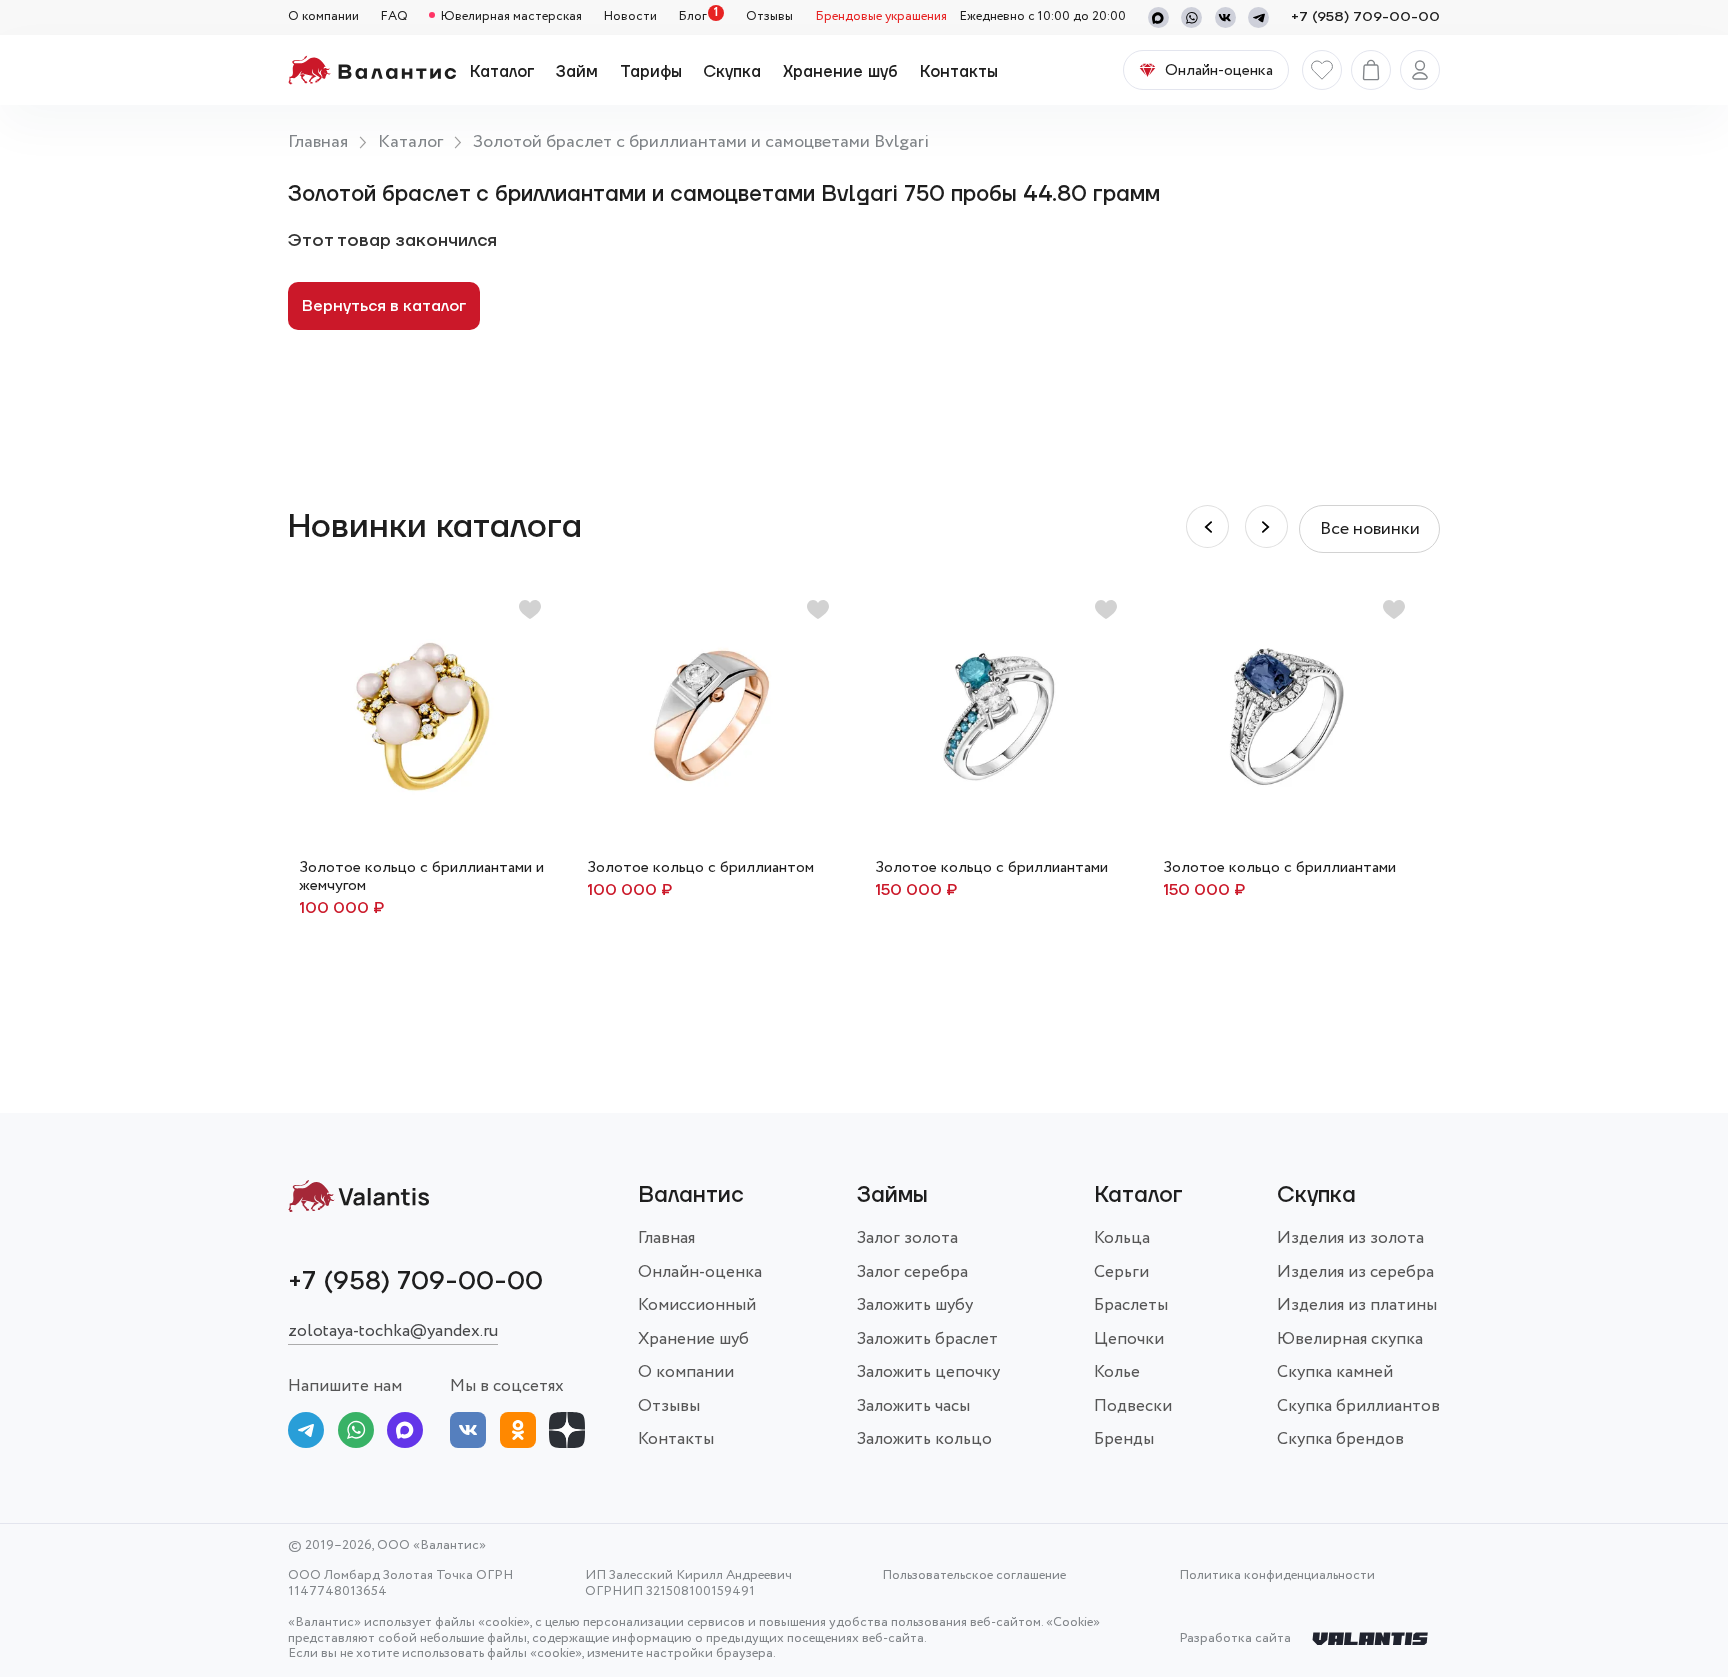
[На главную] (372, 70)
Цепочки (1129, 1339)
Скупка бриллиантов (1358, 1406)
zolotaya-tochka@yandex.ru (393, 1331)
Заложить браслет (927, 1339)
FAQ (394, 17)
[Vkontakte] (1225, 17)
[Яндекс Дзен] (567, 1434)
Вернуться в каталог (384, 306)
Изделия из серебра (1355, 1272)
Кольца (1122, 1238)
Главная (318, 142)
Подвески (1133, 1406)
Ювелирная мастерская (511, 17)
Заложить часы (913, 1406)
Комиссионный (697, 1305)
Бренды (1124, 1439)
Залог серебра (912, 1272)
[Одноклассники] (518, 1434)
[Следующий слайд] (1207, 526)
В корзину (711, 879)
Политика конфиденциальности (1277, 1576)
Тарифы (651, 72)
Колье (1117, 1372)
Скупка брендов (1340, 1439)
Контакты (959, 72)
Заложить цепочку (928, 1372)
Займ (577, 72)
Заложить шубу (915, 1305)
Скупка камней (1335, 1372)
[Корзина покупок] (1371, 70)
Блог (692, 17)
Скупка (732, 72)
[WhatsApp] (1191, 17)
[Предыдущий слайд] (1266, 526)
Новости (630, 17)
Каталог (502, 72)
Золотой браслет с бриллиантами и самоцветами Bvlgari (701, 142)
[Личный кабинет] (1420, 70)
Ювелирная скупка (1350, 1339)
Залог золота (907, 1238)
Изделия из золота (1350, 1238)
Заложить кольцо (924, 1439)
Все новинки (1370, 529)
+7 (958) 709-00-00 (1365, 17)
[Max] (1158, 17)
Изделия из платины (1357, 1305)
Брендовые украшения (881, 17)
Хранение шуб (840, 72)
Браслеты (1131, 1305)
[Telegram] (1258, 17)
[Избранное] (1322, 70)
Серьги (1121, 1272)
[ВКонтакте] (468, 1434)
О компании (323, 17)
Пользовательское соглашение (974, 1576)
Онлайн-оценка (700, 1272)
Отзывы (769, 17)
